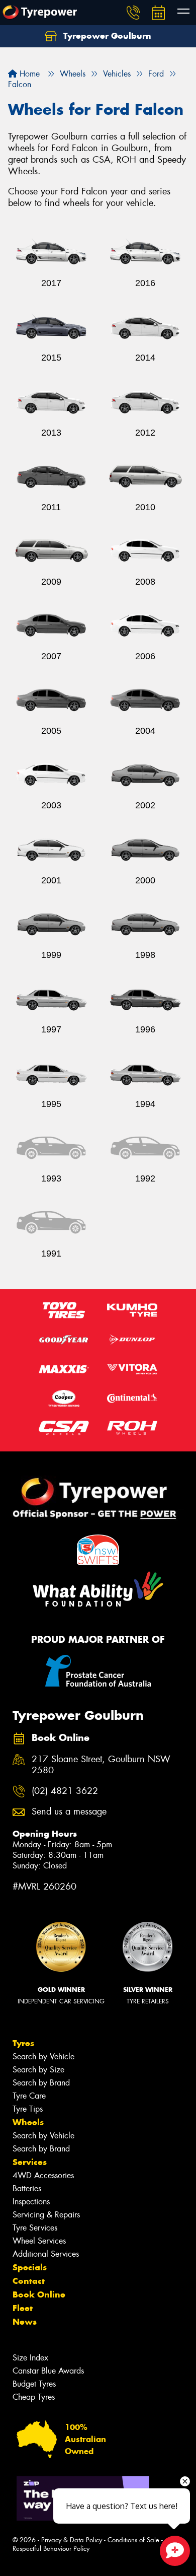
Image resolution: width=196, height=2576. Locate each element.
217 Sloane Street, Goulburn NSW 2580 (101, 1765)
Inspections (31, 2202)
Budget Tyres (34, 2384)
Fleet (23, 2308)
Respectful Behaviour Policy (51, 2549)
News (25, 2322)
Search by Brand (41, 2083)
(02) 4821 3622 (65, 1791)
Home (28, 74)
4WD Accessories (43, 2175)
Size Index (30, 2358)
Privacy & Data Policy (72, 2540)
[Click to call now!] (133, 13)
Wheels (28, 2122)
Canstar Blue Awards (48, 2371)
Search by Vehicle (43, 2057)
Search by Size (38, 2070)
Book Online (39, 2294)
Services (30, 2162)
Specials (30, 2267)
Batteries (27, 2188)
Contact (29, 2281)
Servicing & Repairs (46, 2215)
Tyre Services (35, 2228)
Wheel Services (39, 2241)
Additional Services (46, 2254)
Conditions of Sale (133, 2540)
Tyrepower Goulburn (106, 36)
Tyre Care (29, 2096)
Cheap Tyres (34, 2397)
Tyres (23, 2043)
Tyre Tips (28, 2109)
